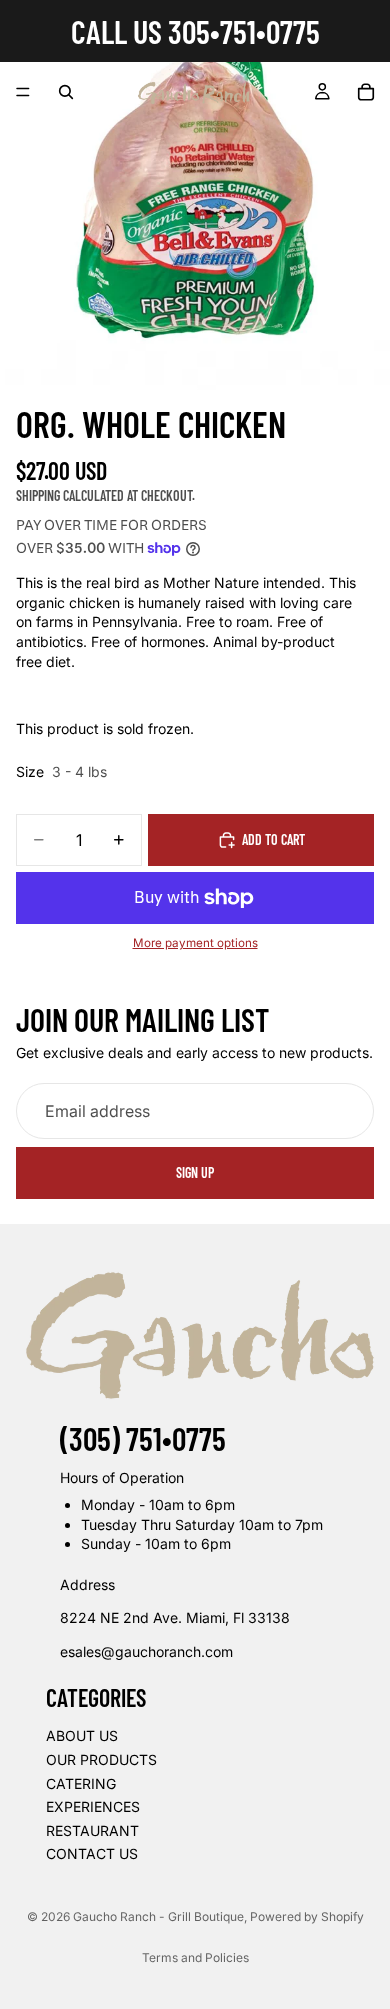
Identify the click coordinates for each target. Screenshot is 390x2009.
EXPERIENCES (93, 1806)
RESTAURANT (92, 1830)
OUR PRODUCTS (101, 1759)
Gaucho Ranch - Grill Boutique (158, 1916)
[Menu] (23, 92)
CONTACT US (92, 1853)
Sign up (195, 1172)
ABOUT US (82, 1735)
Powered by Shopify (307, 1916)
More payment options (195, 943)
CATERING (81, 1783)
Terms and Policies (195, 1957)
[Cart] (366, 92)
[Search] (66, 92)
